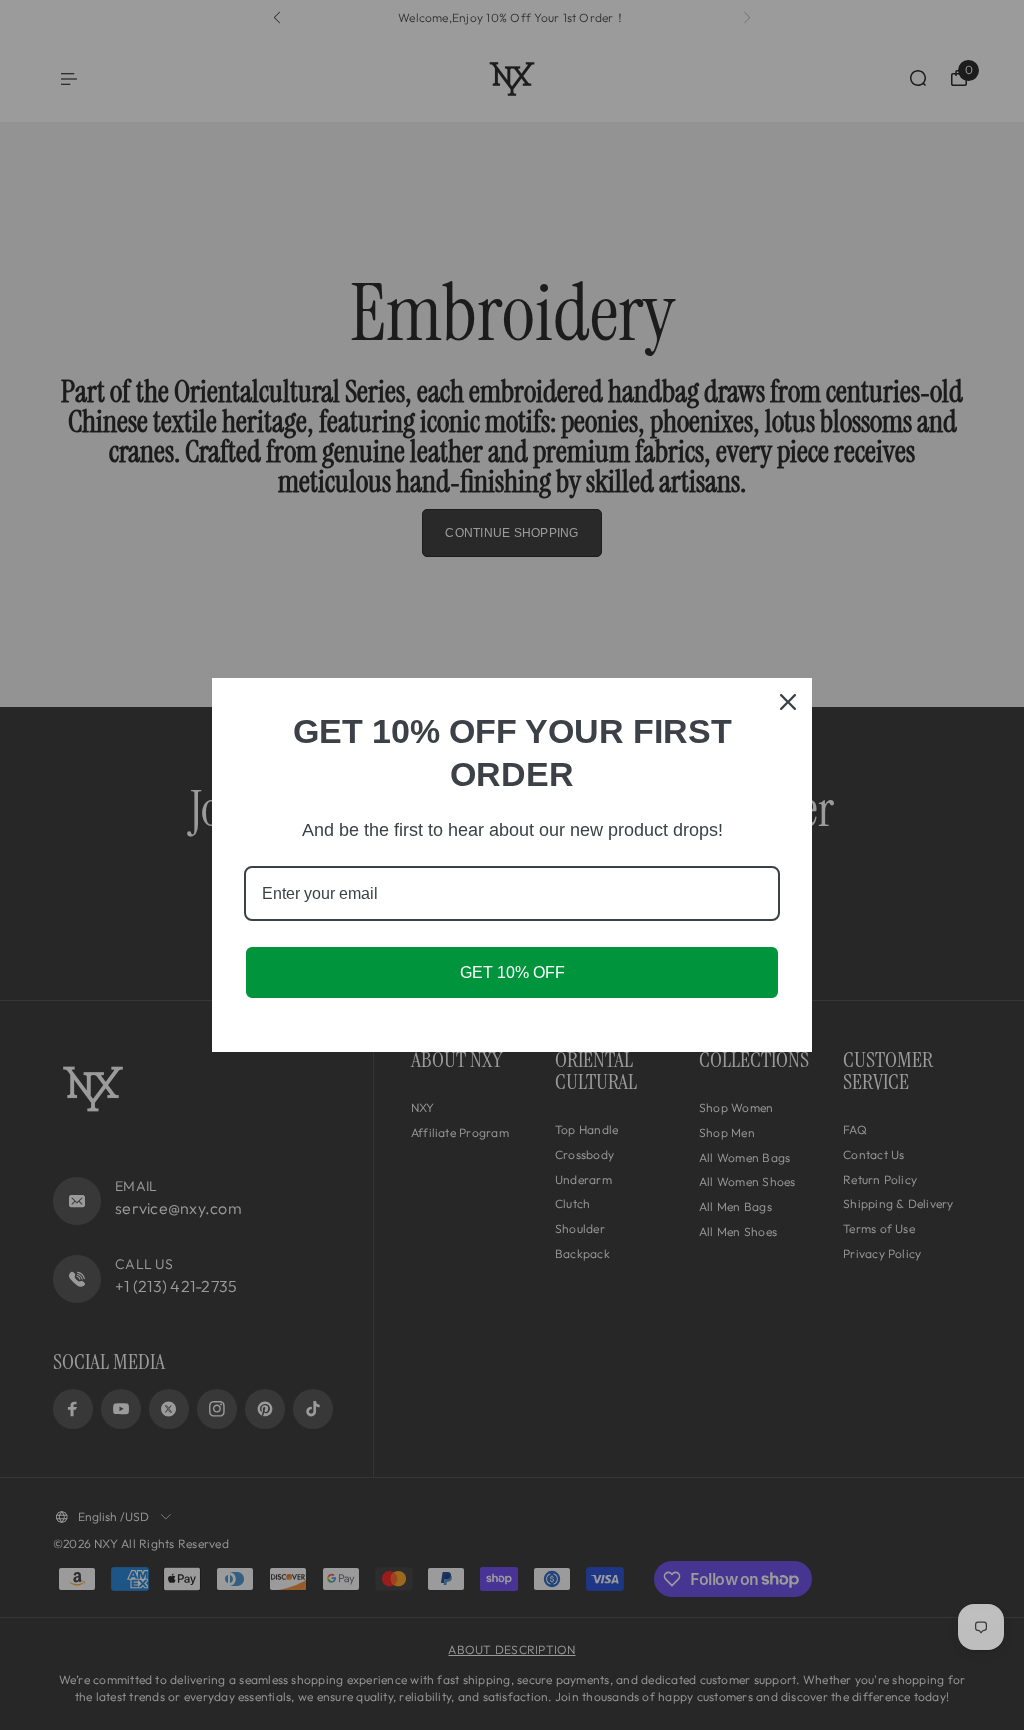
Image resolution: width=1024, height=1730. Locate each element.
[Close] (788, 702)
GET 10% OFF (512, 972)
